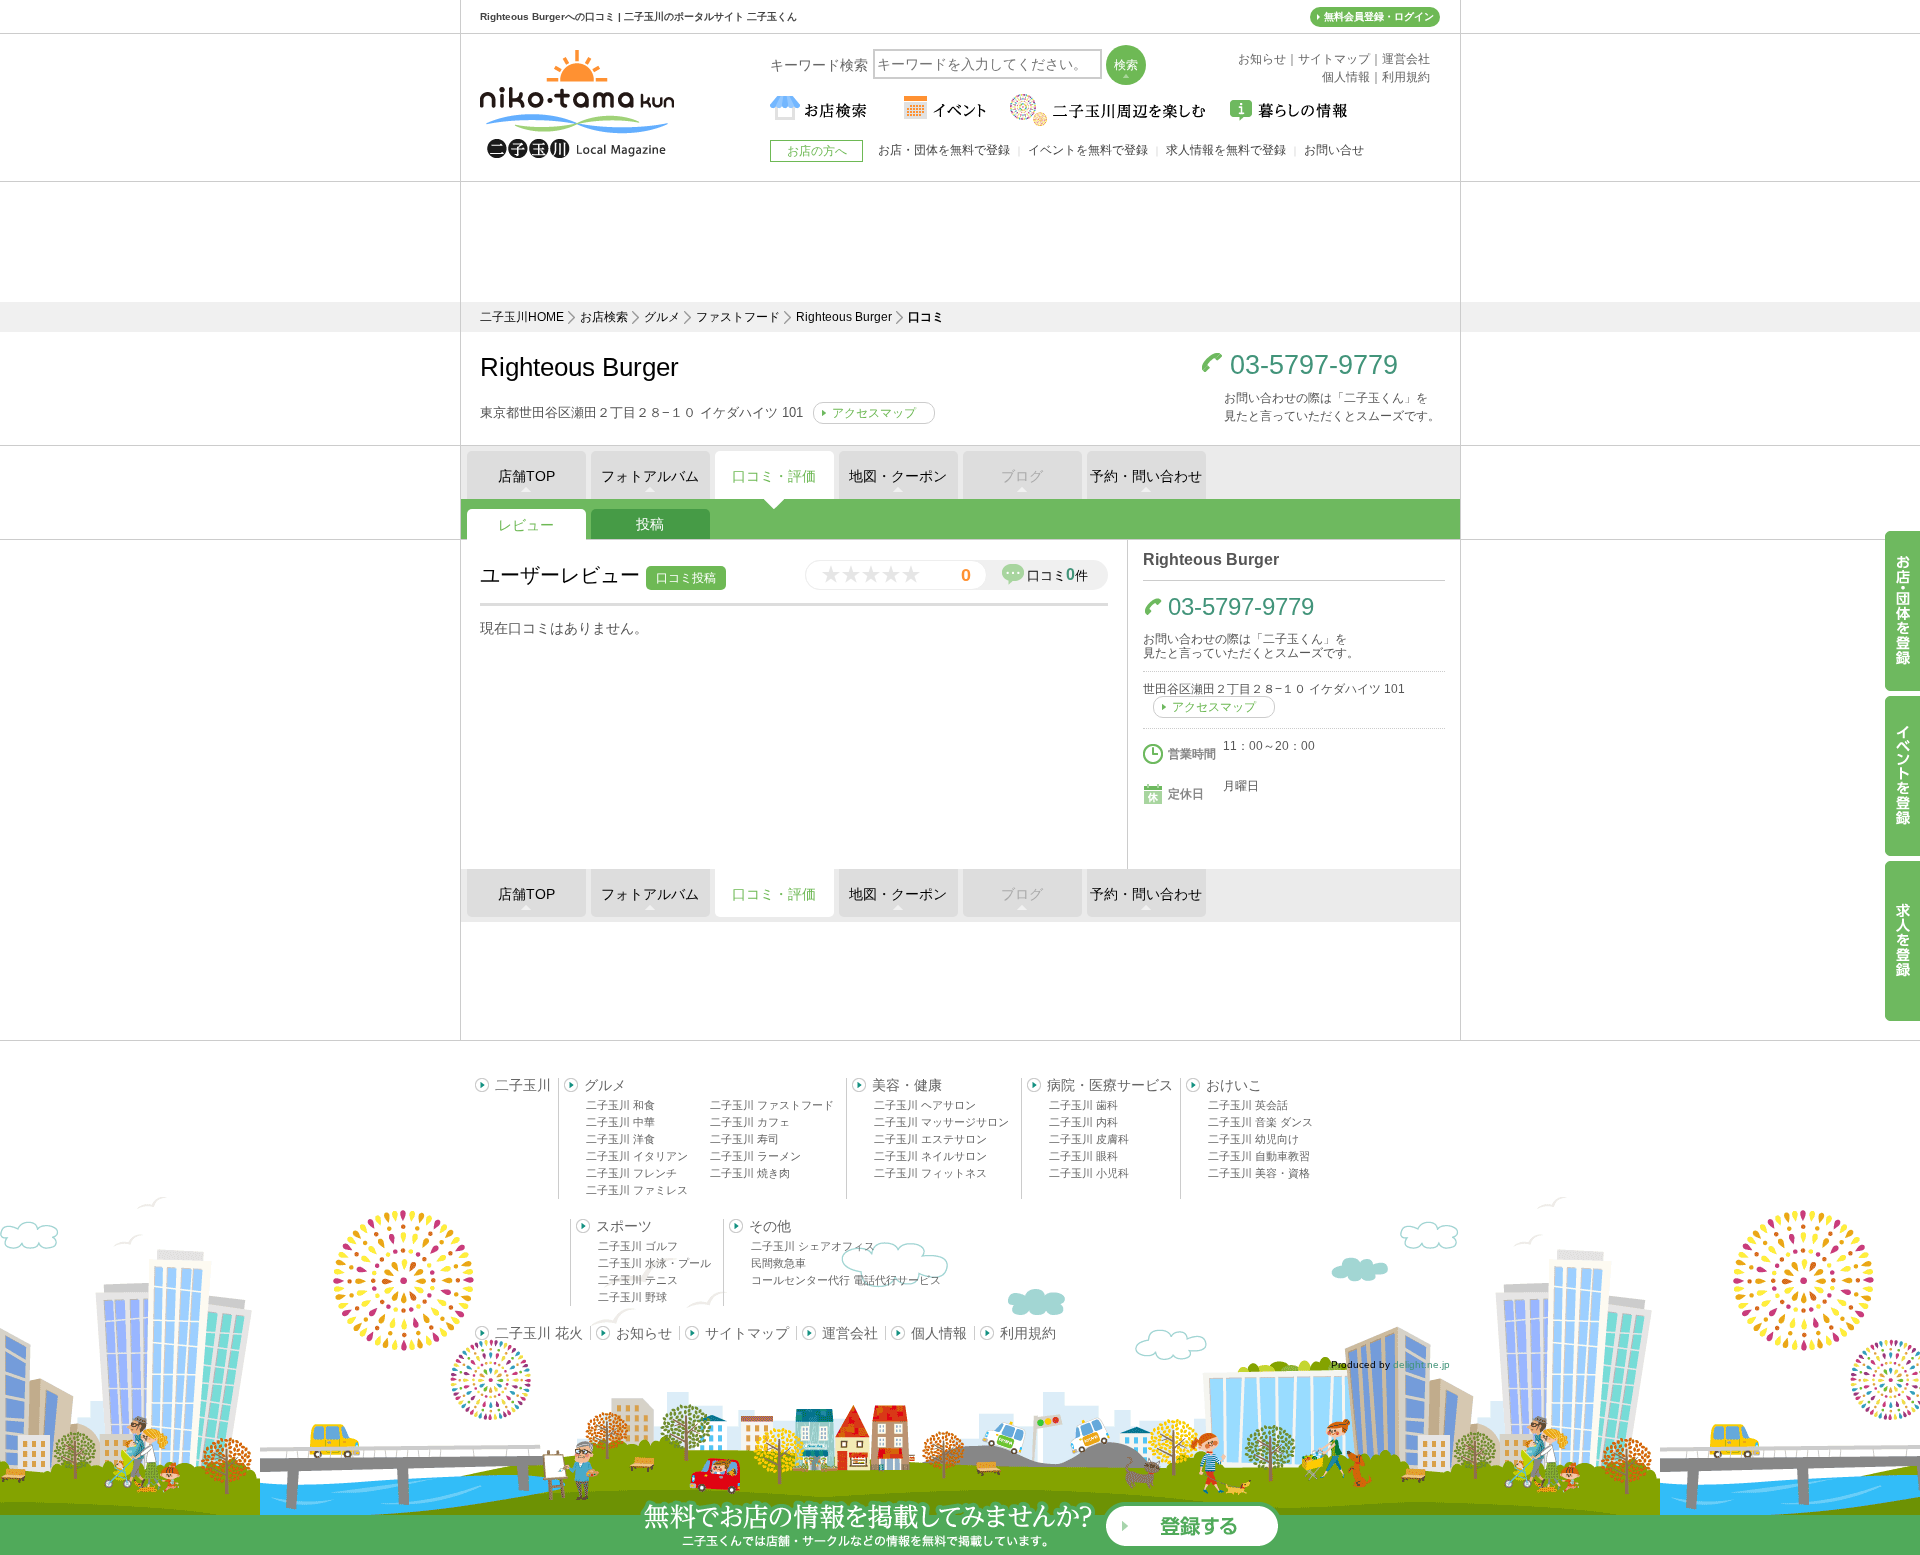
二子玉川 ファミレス (637, 1190)
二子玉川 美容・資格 (1259, 1173)
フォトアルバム (650, 476)
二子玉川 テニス (638, 1280)
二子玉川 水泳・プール (654, 1263)
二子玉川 (523, 1085)
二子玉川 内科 (1083, 1122)
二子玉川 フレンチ (631, 1173)
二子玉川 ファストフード (772, 1105)
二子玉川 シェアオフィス (813, 1246)
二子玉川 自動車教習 (1259, 1156)
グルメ (662, 317)
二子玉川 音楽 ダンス (1260, 1122)
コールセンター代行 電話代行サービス (846, 1280)
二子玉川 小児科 (1089, 1173)
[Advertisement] (960, 242)
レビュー (526, 525)
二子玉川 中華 (620, 1122)
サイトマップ (747, 1333)
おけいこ (1234, 1085)
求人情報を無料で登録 (1226, 150)
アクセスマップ (874, 413)
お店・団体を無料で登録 (944, 150)
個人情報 (939, 1333)
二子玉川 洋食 (620, 1139)
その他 (770, 1226)
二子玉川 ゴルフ (638, 1246)
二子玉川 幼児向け (1253, 1139)
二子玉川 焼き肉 (750, 1173)
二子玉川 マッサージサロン (941, 1122)
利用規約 (1028, 1333)
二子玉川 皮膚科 (1089, 1139)
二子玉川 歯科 (1083, 1105)
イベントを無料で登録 (1088, 150)
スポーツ (624, 1226)
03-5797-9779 (1314, 365)
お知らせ (644, 1333)
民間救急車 (778, 1263)
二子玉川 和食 (620, 1105)
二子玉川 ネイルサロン (930, 1156)
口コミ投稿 (686, 578)
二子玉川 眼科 (1083, 1156)
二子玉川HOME (522, 317)
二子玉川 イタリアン (637, 1156)
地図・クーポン (898, 476)
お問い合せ (1334, 150)
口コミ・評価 (774, 476)
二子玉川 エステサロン (930, 1139)
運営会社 (850, 1333)
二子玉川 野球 (632, 1297)
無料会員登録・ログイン (1379, 16)
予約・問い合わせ (1146, 476)
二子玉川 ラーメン (755, 1156)
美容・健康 (907, 1085)
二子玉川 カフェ (750, 1122)
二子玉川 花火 (539, 1333)
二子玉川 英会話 (1248, 1105)
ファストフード (738, 317)
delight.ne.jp (1421, 1364)
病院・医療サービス (1110, 1085)
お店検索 (604, 317)
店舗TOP (526, 476)
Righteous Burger (844, 317)
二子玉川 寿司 (744, 1139)
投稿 (650, 524)
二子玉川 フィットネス (930, 1173)
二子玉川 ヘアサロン (925, 1105)
